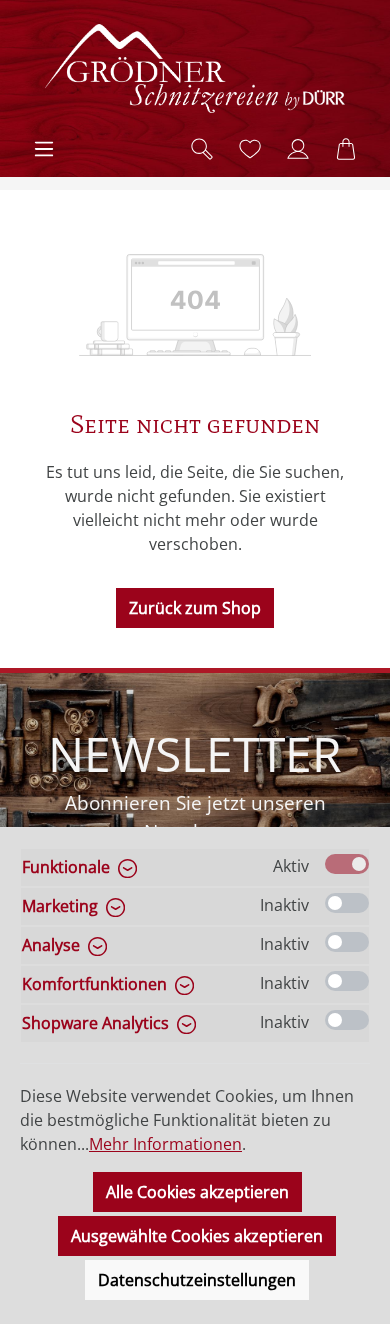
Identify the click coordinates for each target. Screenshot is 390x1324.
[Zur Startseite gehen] (195, 68)
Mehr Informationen (165, 1144)
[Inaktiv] (347, 903)
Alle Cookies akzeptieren (197, 1192)
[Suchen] (202, 149)
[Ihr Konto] (298, 149)
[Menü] (44, 149)
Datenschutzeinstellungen (197, 1280)
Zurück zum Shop (195, 608)
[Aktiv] (347, 864)
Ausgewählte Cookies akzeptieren (197, 1236)
